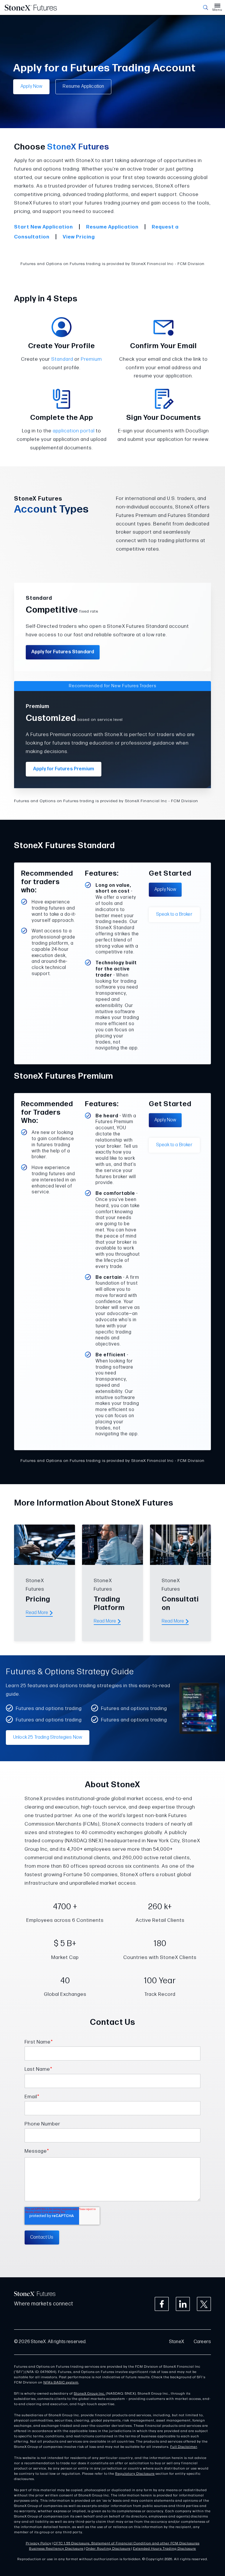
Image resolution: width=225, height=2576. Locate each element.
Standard (62, 359)
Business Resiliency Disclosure (56, 2549)
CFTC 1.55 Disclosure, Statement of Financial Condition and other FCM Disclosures (127, 2543)
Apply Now (31, 86)
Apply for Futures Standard (63, 652)
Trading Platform (109, 1604)
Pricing (38, 1599)
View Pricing (79, 237)
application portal (74, 431)
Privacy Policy (39, 2543)
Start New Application (44, 227)
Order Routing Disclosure (108, 2549)
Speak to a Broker (174, 914)
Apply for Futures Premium (64, 769)
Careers (202, 2342)
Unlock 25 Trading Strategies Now (48, 1737)
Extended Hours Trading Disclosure (165, 2549)
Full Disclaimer (184, 2447)
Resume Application (83, 86)
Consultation (180, 1604)
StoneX (177, 2342)
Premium (91, 359)
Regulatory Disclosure (135, 2474)
